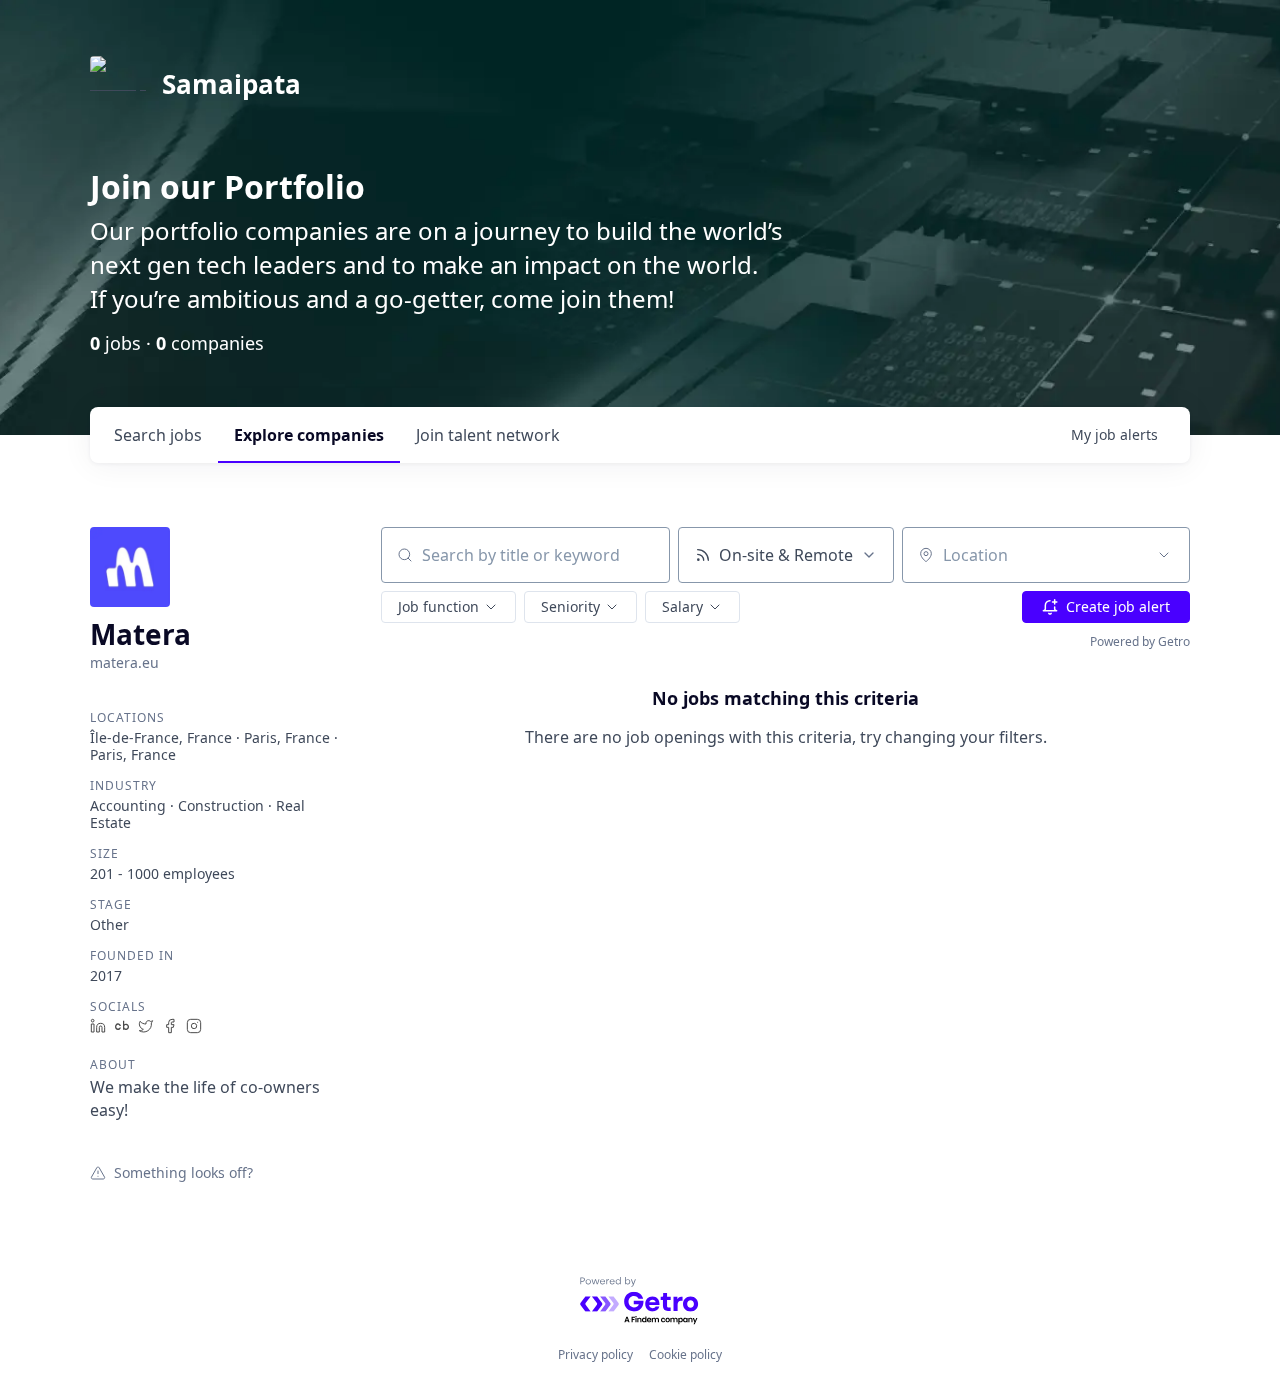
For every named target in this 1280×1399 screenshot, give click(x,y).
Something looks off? (183, 1172)
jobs (158, 435)
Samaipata (231, 84)
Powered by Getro (1140, 641)
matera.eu (124, 662)
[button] (448, 607)
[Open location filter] (1164, 555)
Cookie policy (685, 1354)
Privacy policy (595, 1354)
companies (309, 435)
